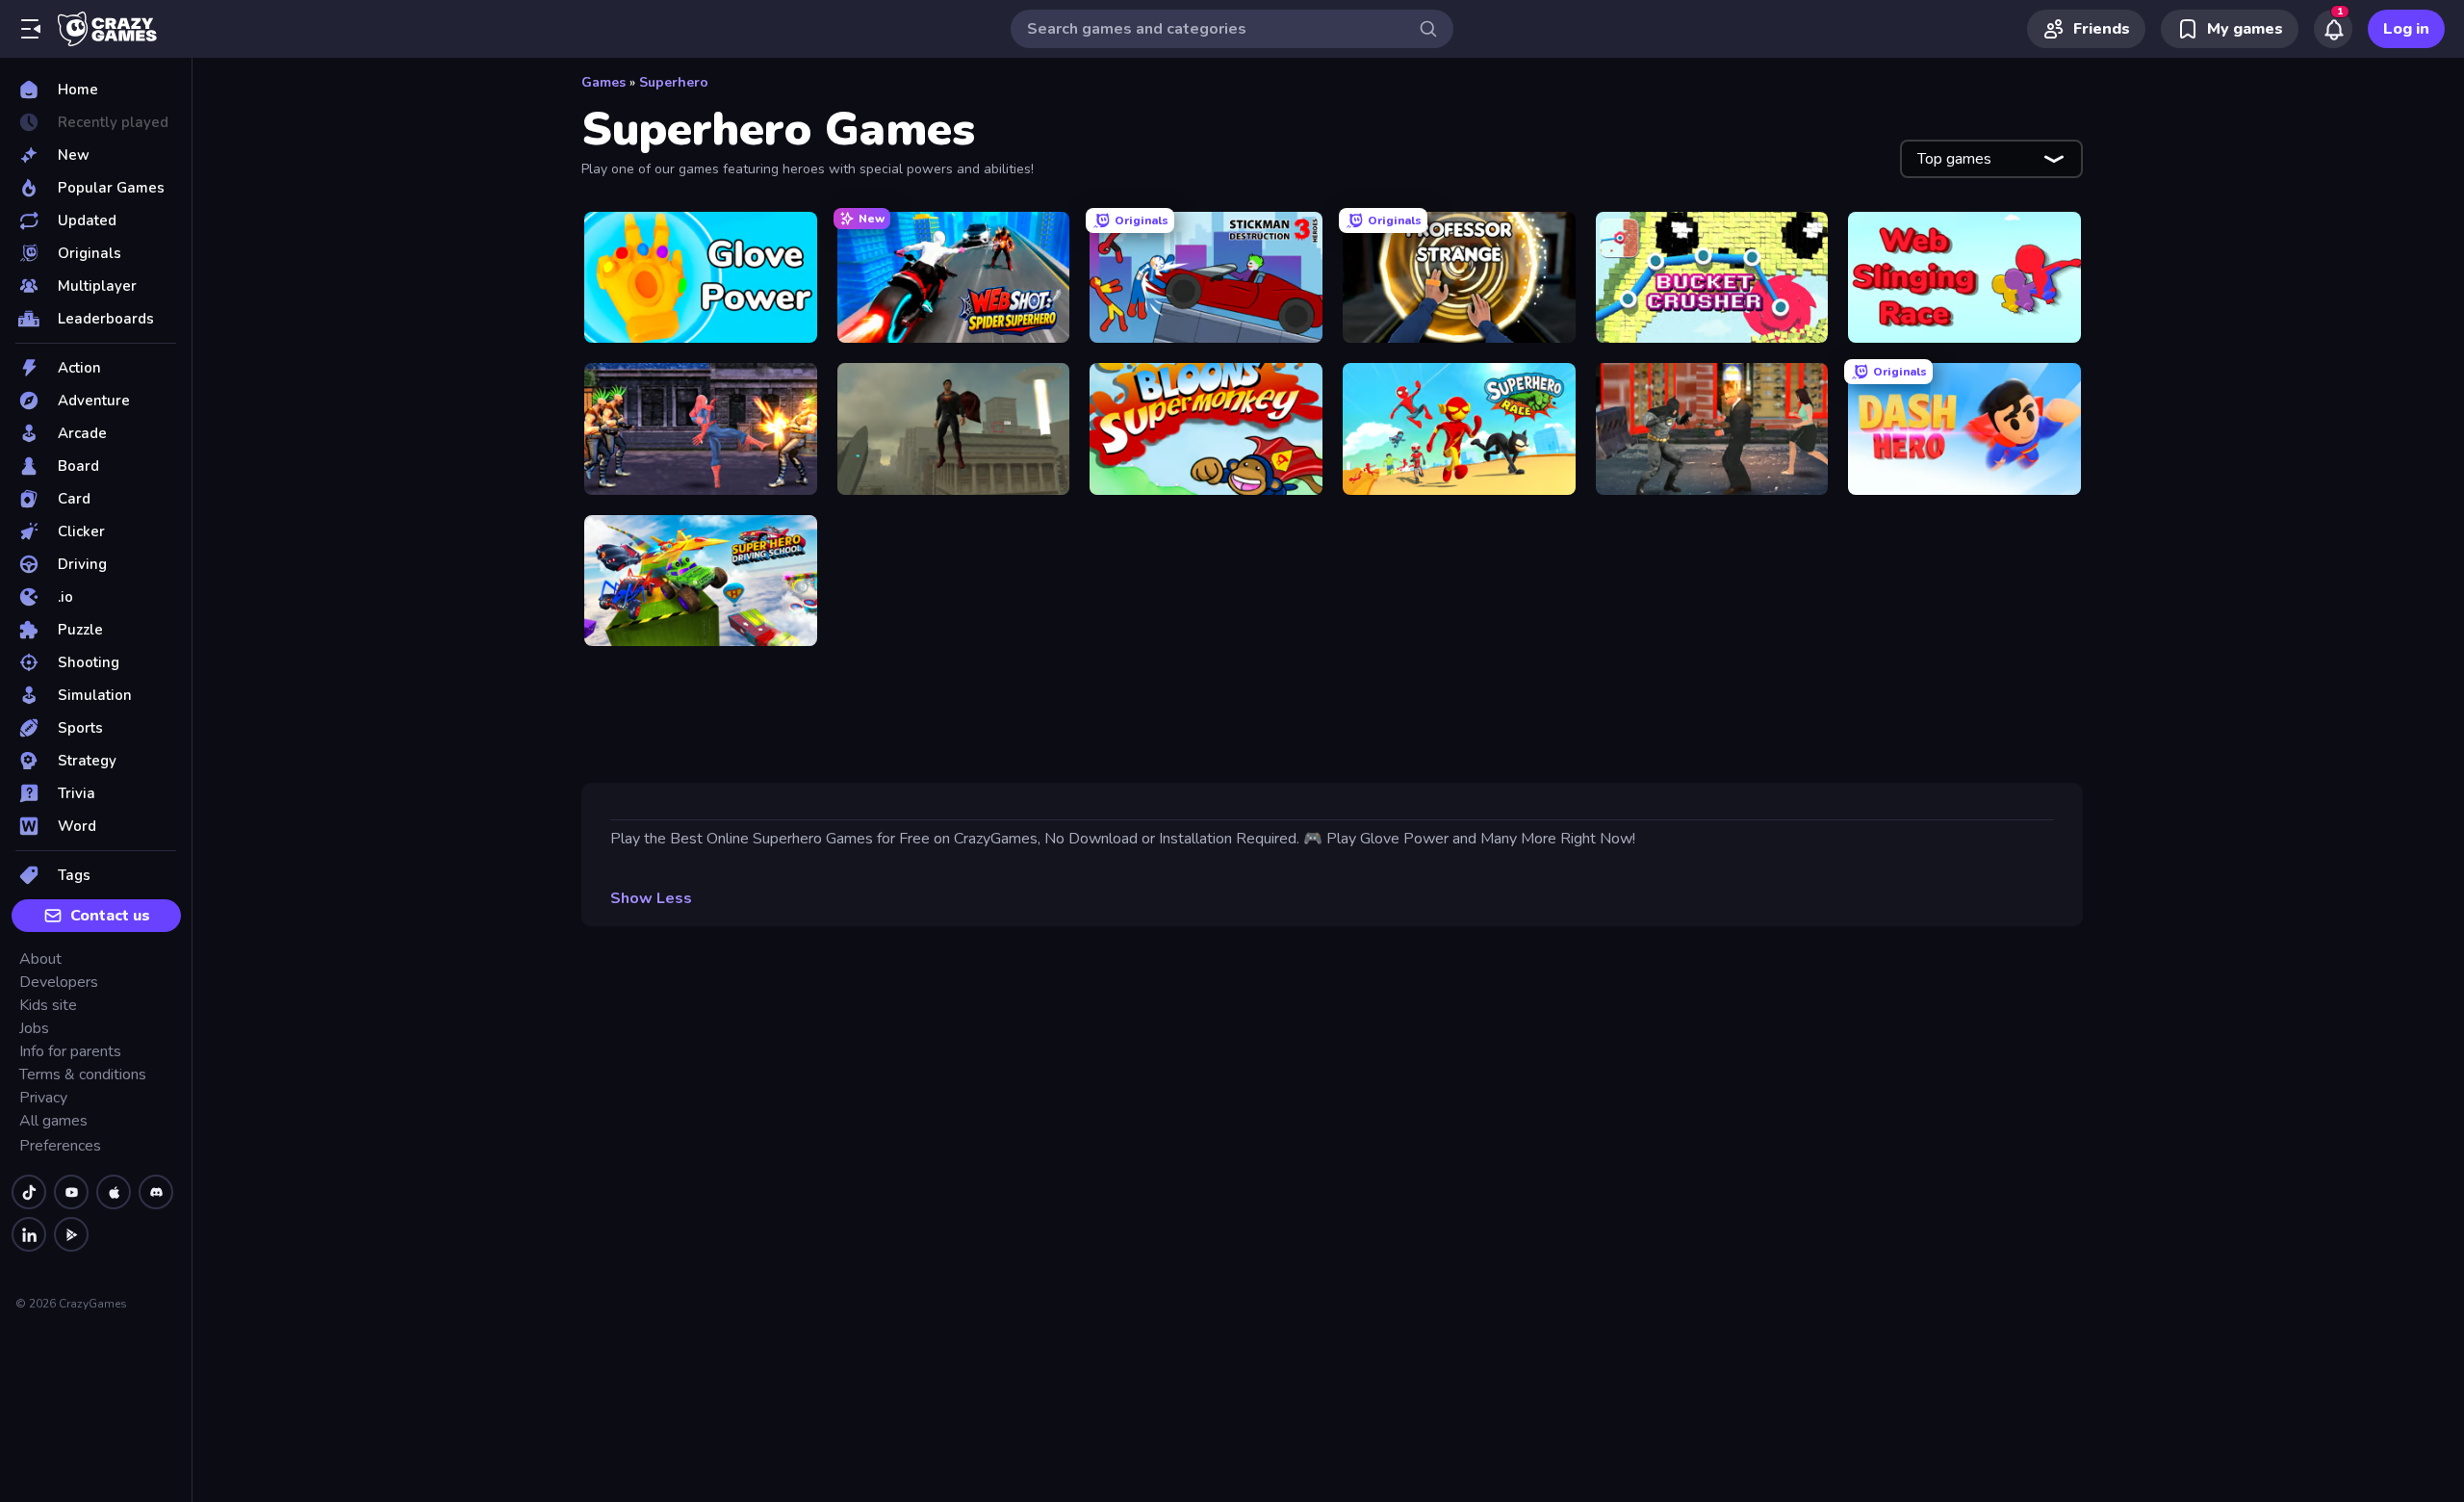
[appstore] (114, 1192)
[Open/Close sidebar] (31, 29)
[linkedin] (29, 1234)
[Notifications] (2333, 29)
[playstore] (71, 1234)
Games (603, 82)
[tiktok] (29, 1192)
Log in (2406, 29)
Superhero (674, 82)
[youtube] (71, 1192)
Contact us (110, 916)
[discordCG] (156, 1192)
